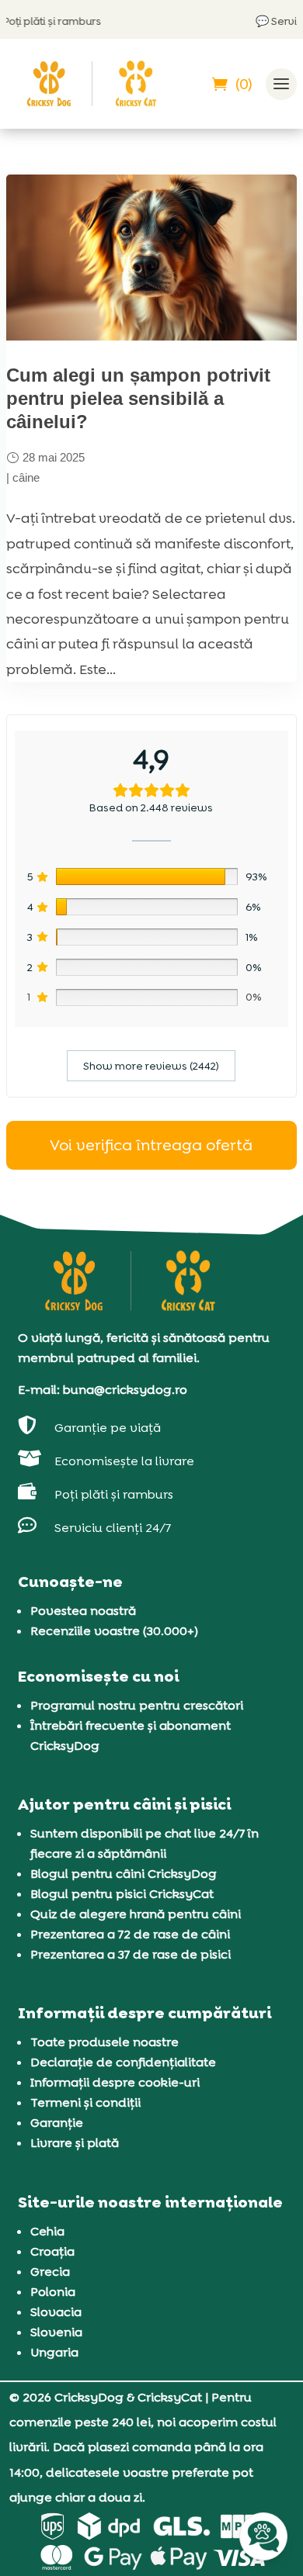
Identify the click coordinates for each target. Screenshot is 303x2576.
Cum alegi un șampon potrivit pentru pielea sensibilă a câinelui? (138, 398)
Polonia (53, 2292)
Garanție (57, 2123)
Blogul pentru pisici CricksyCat (122, 1894)
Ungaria (54, 2352)
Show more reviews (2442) (151, 1066)
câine (26, 477)
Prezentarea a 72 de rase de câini (130, 1934)
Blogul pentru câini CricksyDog (124, 1874)
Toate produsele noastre (104, 2042)
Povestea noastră (83, 1611)
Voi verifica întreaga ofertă (151, 1145)
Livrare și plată (75, 2143)
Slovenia (56, 2332)
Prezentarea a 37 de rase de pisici (131, 1954)
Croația (52, 2251)
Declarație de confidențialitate (123, 2062)
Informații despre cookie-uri (115, 2082)
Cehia (47, 2231)
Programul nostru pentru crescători (137, 1705)
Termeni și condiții (85, 2102)
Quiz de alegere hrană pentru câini (136, 1914)
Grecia (50, 2272)
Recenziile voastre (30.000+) (114, 1631)
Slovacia (56, 2312)
